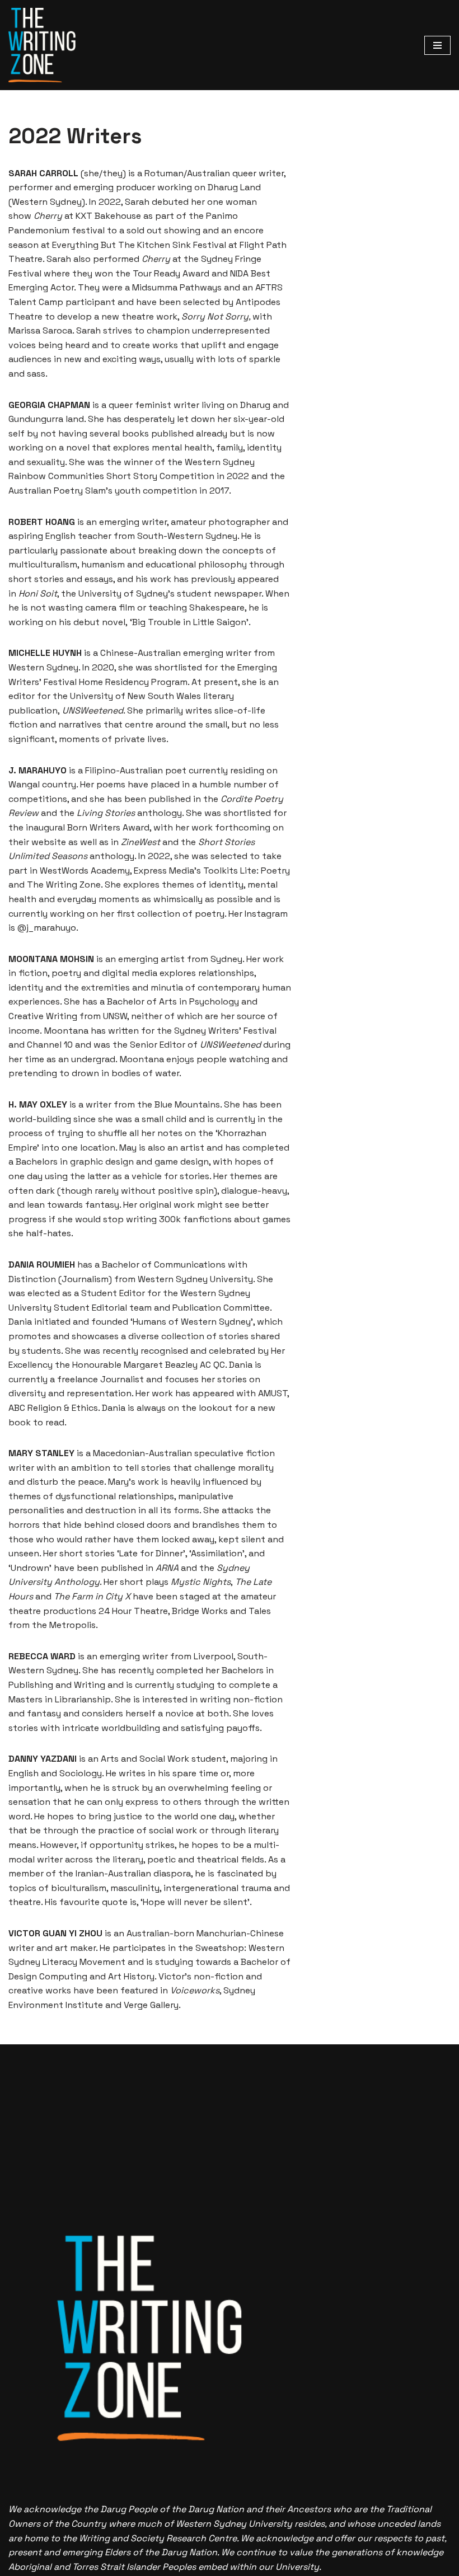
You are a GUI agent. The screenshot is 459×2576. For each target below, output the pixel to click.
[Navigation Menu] (437, 45)
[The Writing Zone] (42, 45)
